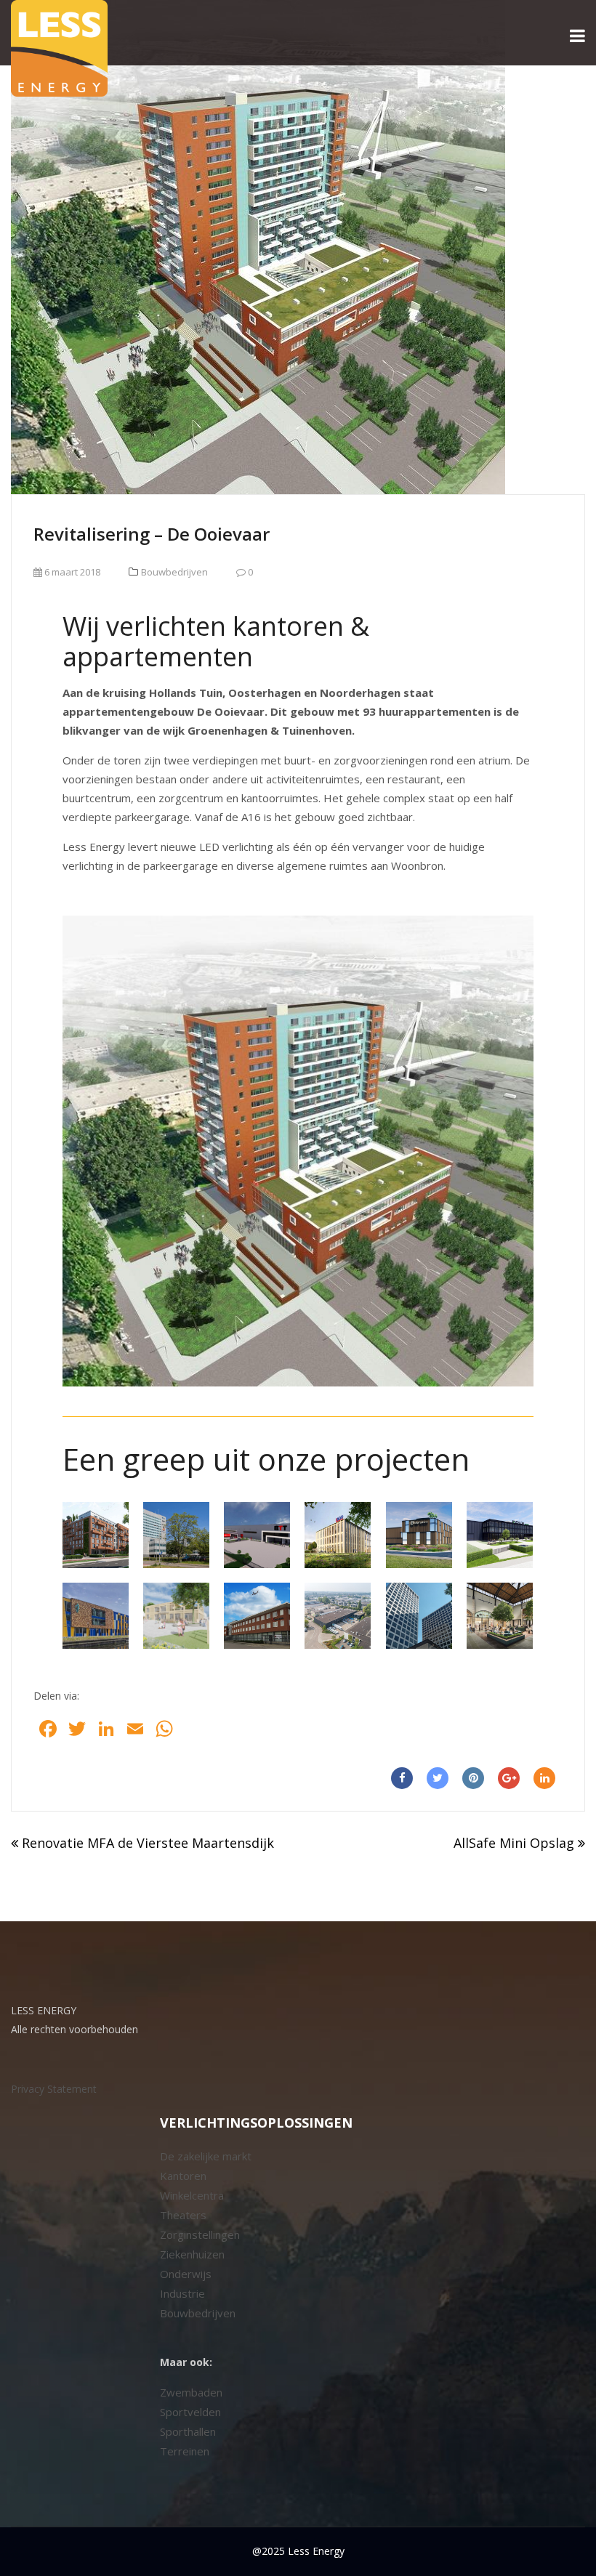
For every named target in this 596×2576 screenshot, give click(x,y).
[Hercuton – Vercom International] (500, 1535)
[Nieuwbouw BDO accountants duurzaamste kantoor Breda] (338, 1535)
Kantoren (183, 2176)
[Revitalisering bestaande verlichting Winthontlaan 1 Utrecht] (176, 1535)
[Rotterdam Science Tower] (419, 1616)
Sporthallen (188, 2431)
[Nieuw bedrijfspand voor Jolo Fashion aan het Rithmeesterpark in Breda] (419, 1535)
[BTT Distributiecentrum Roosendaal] (257, 1535)
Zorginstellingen (200, 2234)
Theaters (183, 2215)
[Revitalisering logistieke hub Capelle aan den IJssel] (338, 1616)
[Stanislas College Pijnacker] (96, 1616)
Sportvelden (190, 2412)
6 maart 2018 (71, 572)
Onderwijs (186, 2274)
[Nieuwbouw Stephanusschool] (176, 1616)
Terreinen (185, 2451)
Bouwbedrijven (174, 572)
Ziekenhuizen (192, 2254)
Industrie (182, 2293)
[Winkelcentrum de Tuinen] (500, 1616)
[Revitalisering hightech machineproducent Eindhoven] (257, 1616)
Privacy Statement (54, 2089)
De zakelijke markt (206, 2156)
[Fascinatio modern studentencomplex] (96, 1535)
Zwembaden (191, 2392)
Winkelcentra (192, 2195)
